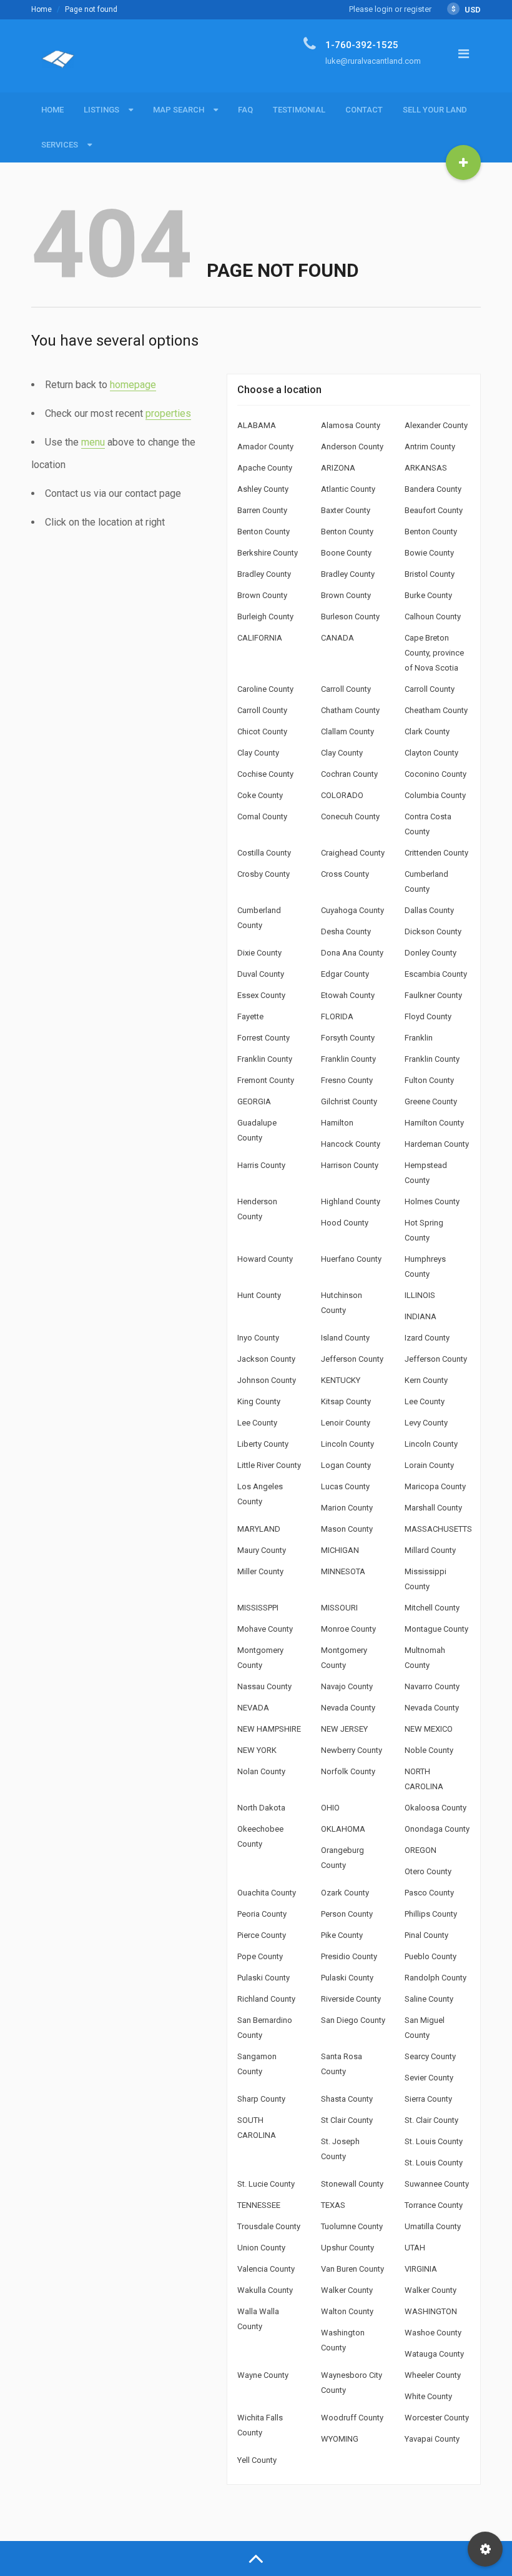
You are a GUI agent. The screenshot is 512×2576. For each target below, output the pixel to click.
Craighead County (353, 853)
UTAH (415, 2248)
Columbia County (435, 795)
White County (428, 2396)
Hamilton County (434, 1123)
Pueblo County (431, 1956)
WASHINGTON (431, 2311)
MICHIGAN (340, 1550)
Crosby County (263, 874)
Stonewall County (352, 2184)
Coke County (260, 795)
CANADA (337, 638)
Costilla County (264, 853)
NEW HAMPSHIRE (269, 1729)
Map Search (179, 110)
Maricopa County (435, 1486)
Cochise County (265, 774)
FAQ (245, 110)
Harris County (261, 1165)
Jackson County (266, 1359)
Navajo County (347, 1686)
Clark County (427, 731)
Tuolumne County (352, 2226)
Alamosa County (351, 425)
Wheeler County (433, 2375)
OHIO (330, 1808)
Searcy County (430, 2056)
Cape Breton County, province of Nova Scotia (434, 653)
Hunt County (259, 1295)
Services (60, 145)
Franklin (419, 1038)
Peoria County (262, 1914)
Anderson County (352, 447)
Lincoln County (347, 1444)
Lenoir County (346, 1423)
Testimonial (299, 110)
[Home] (58, 64)
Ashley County (263, 489)
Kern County (426, 1380)
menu (93, 442)
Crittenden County (436, 853)
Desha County (346, 931)
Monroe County (348, 1629)
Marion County (347, 1508)
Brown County (262, 595)
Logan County (346, 1465)
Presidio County (349, 1956)
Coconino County (436, 774)
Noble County (429, 1750)
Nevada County (348, 1708)
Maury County (262, 1550)
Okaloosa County (436, 1808)
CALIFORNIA (260, 638)
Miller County (260, 1571)
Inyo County (258, 1338)
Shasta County (347, 2099)
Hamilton (337, 1123)
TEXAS (333, 2205)
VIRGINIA (421, 2269)
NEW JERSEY (344, 1729)
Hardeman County (437, 1144)
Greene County (431, 1101)
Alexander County (436, 425)
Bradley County (264, 574)
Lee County (425, 1401)
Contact (364, 110)
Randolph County (436, 1978)
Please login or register (390, 9)
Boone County (346, 553)
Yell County (257, 2460)
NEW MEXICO (429, 1729)
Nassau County (264, 1686)
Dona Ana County (352, 953)
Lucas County (345, 1486)
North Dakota (261, 1808)
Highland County (351, 1201)
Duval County (261, 974)
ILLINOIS (420, 1295)
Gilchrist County (349, 1101)
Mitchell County (432, 1608)
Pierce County (262, 1935)
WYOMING (340, 2439)
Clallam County (347, 731)
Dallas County (429, 910)
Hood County (345, 1223)
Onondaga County (437, 1829)
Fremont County (266, 1080)
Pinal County (426, 1935)
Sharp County (261, 2099)
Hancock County (351, 1144)
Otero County (428, 1871)
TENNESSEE (259, 2205)
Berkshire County (268, 553)
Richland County (266, 1999)
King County (259, 1401)
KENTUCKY (341, 1380)
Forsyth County (348, 1038)
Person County (347, 1914)
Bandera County (433, 489)
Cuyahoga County (352, 910)
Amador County (265, 447)
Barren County (262, 510)
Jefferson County (352, 1359)
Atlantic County (348, 489)
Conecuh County (350, 816)
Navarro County (432, 1686)
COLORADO (342, 795)
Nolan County (261, 1771)
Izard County (427, 1338)
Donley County (431, 953)
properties (168, 413)
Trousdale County (269, 2226)
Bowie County (429, 553)
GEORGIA (254, 1101)
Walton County (347, 2311)
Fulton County (429, 1080)
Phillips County (431, 1914)
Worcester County (437, 2418)
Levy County (426, 1423)
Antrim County (430, 447)
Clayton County (431, 753)
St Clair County (347, 2120)
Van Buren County (352, 2269)
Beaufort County (434, 510)
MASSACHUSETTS (438, 1529)
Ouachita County (267, 1893)
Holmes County (432, 1201)
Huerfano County (351, 1259)
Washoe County (433, 2333)
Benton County (263, 532)
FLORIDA (337, 1016)
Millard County (430, 1550)
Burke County (428, 595)
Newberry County (352, 1750)
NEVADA (253, 1708)
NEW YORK (257, 1750)
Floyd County (428, 1016)
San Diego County (353, 2020)
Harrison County (350, 1165)
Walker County (347, 2290)
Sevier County (429, 2078)
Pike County (342, 1935)
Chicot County (262, 731)
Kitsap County (346, 1401)
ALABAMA (257, 425)
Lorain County (429, 1465)
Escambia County (436, 974)
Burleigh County (265, 617)
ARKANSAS (426, 468)
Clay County (258, 753)
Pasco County (429, 1893)
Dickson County (433, 931)
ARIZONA (338, 468)
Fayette (250, 1016)
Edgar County (345, 974)
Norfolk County (348, 1771)
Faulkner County (433, 995)
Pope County (260, 1956)
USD (466, 10)
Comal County (262, 816)
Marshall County (433, 1508)
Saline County (429, 1999)
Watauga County (434, 2354)
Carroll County (346, 689)
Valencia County (266, 2269)
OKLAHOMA (343, 1829)
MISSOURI (339, 1608)
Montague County (436, 1629)
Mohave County (265, 1629)
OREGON (421, 1850)
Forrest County (263, 1038)
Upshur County (347, 2248)
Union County (261, 2248)
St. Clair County (431, 2120)
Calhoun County (433, 617)
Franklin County (265, 1059)
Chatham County (350, 710)
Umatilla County (433, 2226)
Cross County (345, 874)
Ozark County (345, 1893)
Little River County (269, 1465)
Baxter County (346, 510)
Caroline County (265, 689)
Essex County (261, 995)
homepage (133, 385)
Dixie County (259, 953)
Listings (101, 110)
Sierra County (428, 2099)
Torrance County (434, 2205)
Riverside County (351, 1999)
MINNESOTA (343, 1571)
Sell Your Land (435, 110)
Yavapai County (432, 2439)
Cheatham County (436, 710)
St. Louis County (434, 2141)
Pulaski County (263, 1978)
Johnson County (267, 1380)
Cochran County (349, 774)
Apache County (265, 468)
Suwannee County (437, 2184)
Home (42, 9)
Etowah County (348, 995)
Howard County (265, 1259)
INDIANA (421, 1316)
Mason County (347, 1529)
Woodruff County (352, 2418)
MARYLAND (259, 1529)
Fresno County (347, 1080)
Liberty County (263, 1444)
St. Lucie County (266, 2184)
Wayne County (263, 2375)
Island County (345, 1338)
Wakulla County (265, 2290)
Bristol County (430, 574)
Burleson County (350, 617)
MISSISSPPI (258, 1608)
